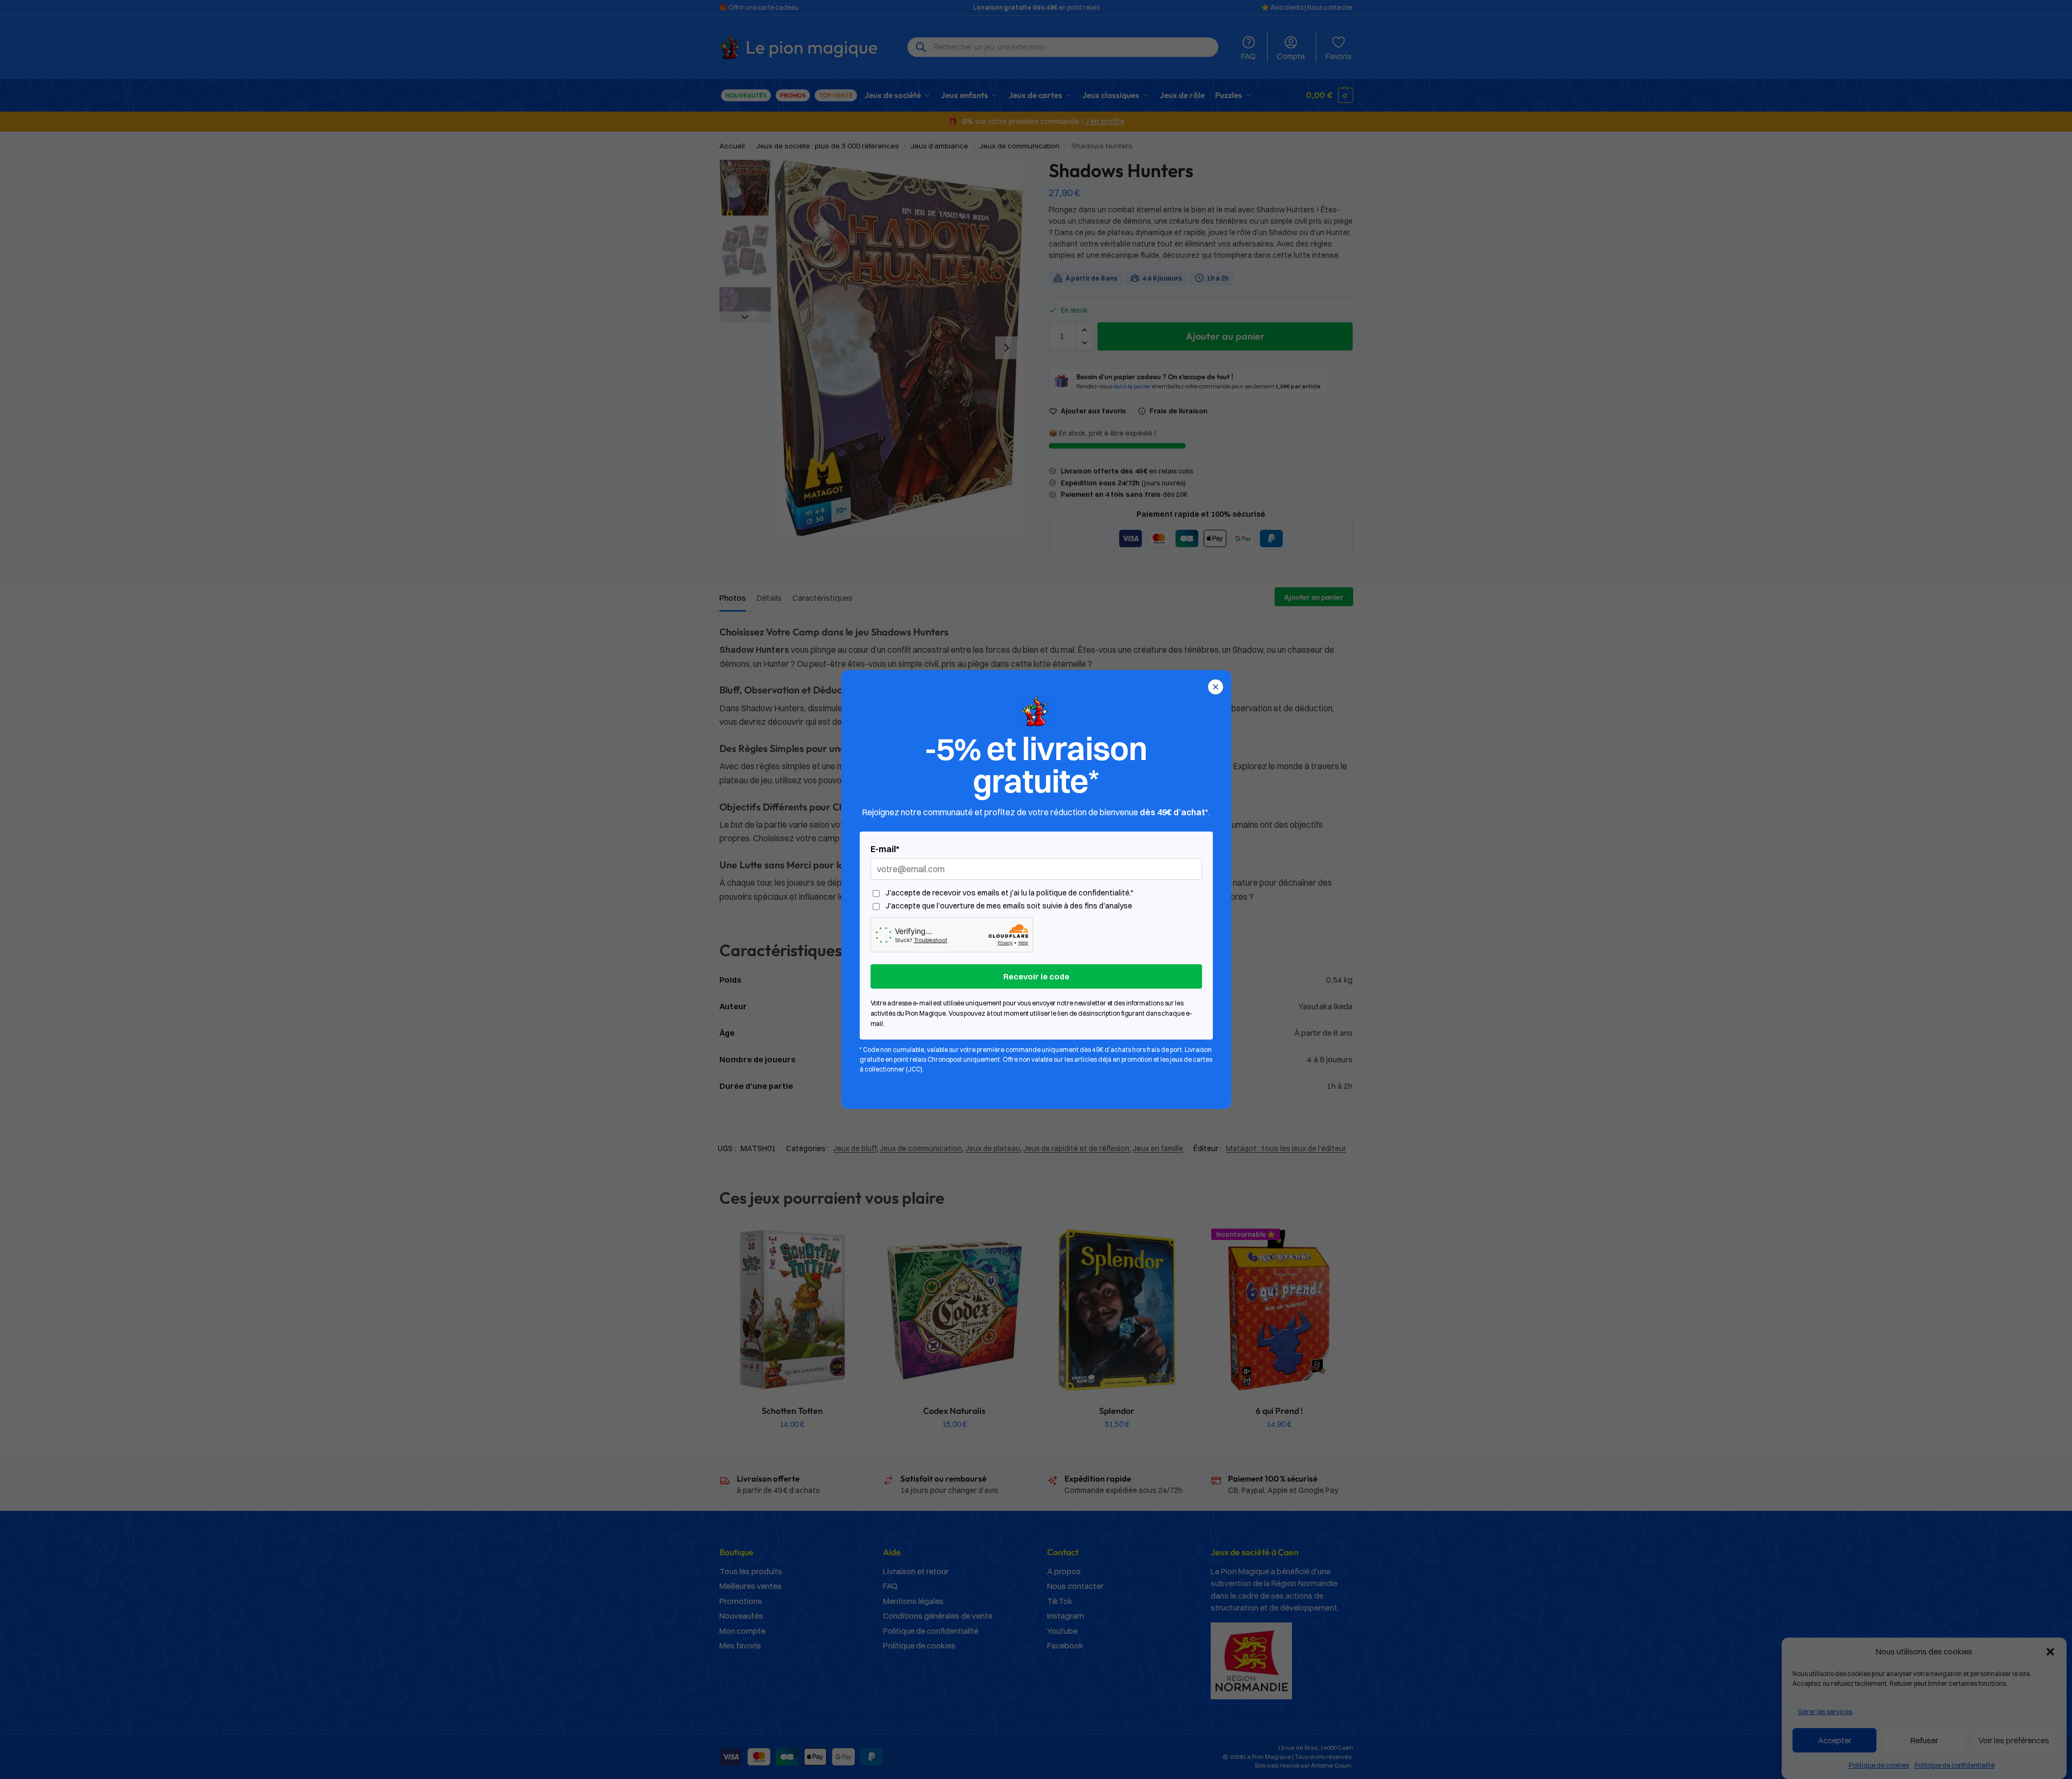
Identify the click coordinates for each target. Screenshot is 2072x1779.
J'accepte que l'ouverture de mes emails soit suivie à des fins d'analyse (1009, 906)
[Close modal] (1216, 687)
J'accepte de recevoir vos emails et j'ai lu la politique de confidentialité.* (1009, 893)
